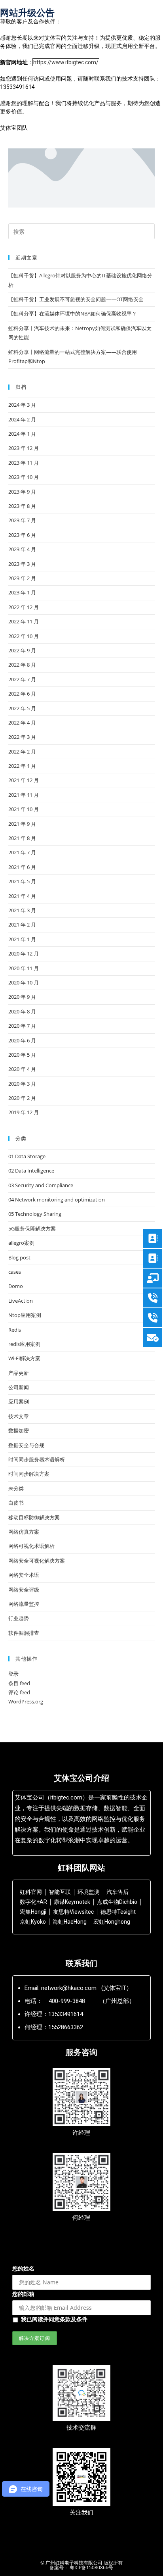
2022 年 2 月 (22, 752)
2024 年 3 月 (22, 405)
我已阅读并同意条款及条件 (54, 2319)
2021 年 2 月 (22, 925)
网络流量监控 (24, 1604)
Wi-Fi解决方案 (24, 1358)
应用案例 (19, 1401)
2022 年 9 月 (22, 650)
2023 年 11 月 (24, 463)
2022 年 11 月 (24, 621)
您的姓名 (23, 2268)
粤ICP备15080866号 (91, 2567)
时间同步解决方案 (29, 1474)
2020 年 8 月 (22, 1011)
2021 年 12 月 (24, 780)
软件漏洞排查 (24, 1633)
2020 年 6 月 (22, 1040)
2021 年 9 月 (22, 824)
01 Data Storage (27, 1156)
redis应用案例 (24, 1344)
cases (15, 1272)
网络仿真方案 (24, 1532)
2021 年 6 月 (22, 867)
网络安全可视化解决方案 (37, 1561)
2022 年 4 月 (22, 723)
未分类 (16, 1488)
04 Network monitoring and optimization (57, 1200)
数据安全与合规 (26, 1445)
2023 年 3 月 (22, 564)
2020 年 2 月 (22, 1098)
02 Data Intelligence (31, 1171)
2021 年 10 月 (24, 809)
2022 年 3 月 (22, 737)
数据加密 (19, 1430)
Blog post (19, 1257)
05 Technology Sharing (35, 1214)
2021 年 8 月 (22, 838)
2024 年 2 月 (22, 419)
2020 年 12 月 (24, 954)
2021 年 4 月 (22, 896)
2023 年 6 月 (22, 535)
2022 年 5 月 (22, 708)
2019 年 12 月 (24, 1112)
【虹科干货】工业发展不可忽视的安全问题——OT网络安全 (76, 299)
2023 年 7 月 (22, 520)
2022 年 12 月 (24, 607)
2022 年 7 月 (22, 679)
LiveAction (21, 1301)
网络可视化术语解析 (31, 1546)
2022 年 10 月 (24, 636)
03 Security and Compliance (41, 1185)
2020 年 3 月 (22, 1084)
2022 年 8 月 (22, 665)
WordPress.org (26, 1701)
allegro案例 (21, 1243)
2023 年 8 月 (22, 506)
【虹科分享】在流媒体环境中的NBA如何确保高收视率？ (73, 313)
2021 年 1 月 (22, 939)
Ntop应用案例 (25, 1315)
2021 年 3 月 (22, 910)
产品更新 (19, 1373)
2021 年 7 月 (22, 852)
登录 (13, 1674)
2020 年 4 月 (22, 1069)
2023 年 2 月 (22, 578)
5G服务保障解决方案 (32, 1228)
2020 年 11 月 (24, 968)
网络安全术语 (24, 1575)
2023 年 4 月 (22, 549)
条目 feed (19, 1683)
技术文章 (19, 1416)
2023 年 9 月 (22, 492)
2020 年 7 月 (22, 1026)
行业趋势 (19, 1618)
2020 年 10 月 (24, 982)
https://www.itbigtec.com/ (66, 62)
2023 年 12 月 (24, 448)
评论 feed (19, 1692)
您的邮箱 (23, 2294)
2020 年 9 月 (22, 997)
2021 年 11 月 (24, 795)
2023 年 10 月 (24, 477)
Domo (16, 1286)
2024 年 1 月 (22, 434)
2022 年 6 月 (22, 694)
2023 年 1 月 (22, 592)
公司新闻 (19, 1387)
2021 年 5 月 (22, 881)
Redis (15, 1330)
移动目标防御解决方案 (34, 1517)
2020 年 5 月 (22, 1055)
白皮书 (16, 1503)
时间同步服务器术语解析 (37, 1459)
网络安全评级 (24, 1590)
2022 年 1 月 (22, 766)
